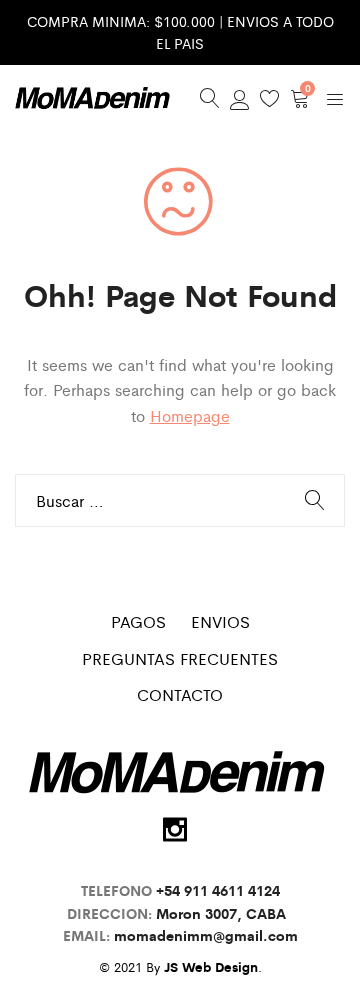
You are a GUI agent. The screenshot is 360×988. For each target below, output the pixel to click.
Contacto (180, 694)
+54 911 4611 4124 (218, 890)
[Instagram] (175, 830)
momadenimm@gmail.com (206, 935)
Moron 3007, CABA (225, 913)
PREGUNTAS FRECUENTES (180, 658)
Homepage (190, 415)
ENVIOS (220, 621)
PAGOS (138, 621)
